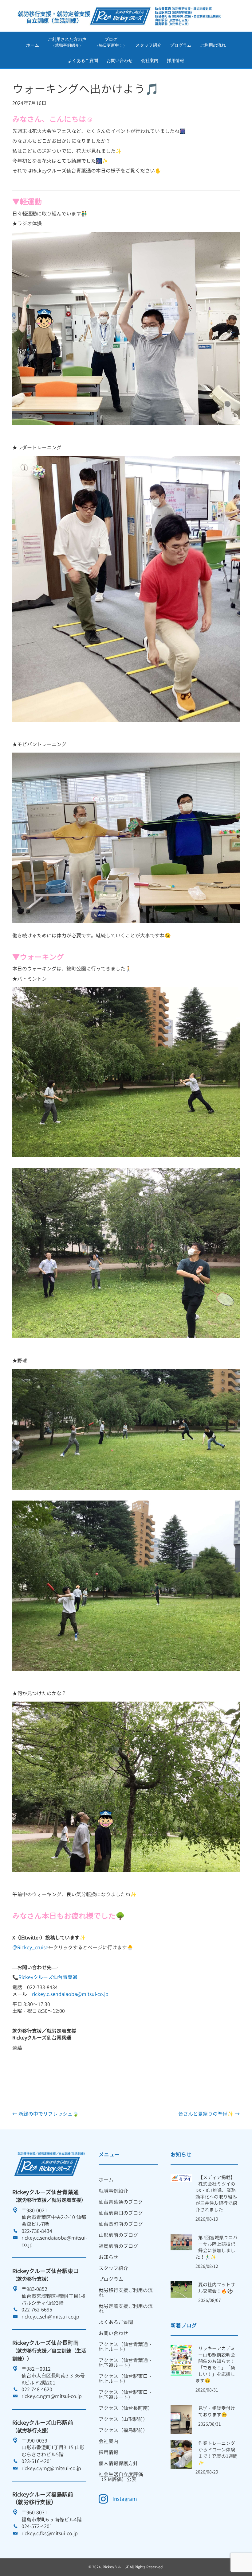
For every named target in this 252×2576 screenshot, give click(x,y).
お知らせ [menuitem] (108, 2257)
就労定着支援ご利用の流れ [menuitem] (126, 2309)
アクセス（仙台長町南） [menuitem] (126, 2408)
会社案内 (150, 60)
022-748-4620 (37, 2389)
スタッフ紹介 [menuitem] (113, 2268)
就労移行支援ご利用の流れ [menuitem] (126, 2293)
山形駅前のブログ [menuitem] (118, 2235)
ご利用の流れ (213, 45)
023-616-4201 (37, 2461)
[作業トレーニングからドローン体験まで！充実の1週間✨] (181, 2454)
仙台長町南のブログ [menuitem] (121, 2224)
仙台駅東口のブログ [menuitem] (121, 2213)
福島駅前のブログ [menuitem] (118, 2246)
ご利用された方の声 (67, 42)
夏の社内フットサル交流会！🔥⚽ (217, 2288)
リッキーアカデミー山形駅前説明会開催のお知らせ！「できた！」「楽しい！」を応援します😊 (215, 2365)
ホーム (33, 45)
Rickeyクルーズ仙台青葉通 (48, 1977)
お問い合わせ (120, 60)
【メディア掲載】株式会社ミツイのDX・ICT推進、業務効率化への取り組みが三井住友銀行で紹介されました (216, 2194)
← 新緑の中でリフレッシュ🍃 (45, 2114)
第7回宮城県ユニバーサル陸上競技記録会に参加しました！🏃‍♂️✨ (217, 2247)
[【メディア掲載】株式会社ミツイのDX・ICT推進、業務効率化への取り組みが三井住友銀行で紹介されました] (181, 2178)
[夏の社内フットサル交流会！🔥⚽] (181, 2289)
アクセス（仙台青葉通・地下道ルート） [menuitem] (126, 2363)
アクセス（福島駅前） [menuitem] (123, 2430)
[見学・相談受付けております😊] (181, 2419)
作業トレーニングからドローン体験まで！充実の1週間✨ (218, 2453)
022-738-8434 (37, 2231)
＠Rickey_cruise (30, 1947)
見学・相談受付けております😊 (217, 2411)
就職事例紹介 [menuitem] (113, 2191)
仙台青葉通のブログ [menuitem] (121, 2202)
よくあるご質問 (83, 60)
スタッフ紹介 (148, 45)
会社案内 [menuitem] (108, 2441)
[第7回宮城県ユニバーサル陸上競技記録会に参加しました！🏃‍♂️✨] (181, 2242)
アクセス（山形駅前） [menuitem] (123, 2419)
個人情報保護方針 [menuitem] (118, 2463)
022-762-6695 (37, 2310)
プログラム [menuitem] (111, 2279)
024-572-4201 (37, 2526)
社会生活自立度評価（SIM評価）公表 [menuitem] (121, 2477)
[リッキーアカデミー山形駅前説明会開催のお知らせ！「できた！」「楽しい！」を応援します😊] (181, 2360)
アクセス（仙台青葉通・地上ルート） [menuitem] (126, 2347)
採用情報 (175, 60)
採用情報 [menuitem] (108, 2452)
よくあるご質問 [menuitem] (116, 2322)
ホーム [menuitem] (106, 2180)
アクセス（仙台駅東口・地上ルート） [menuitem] (126, 2379)
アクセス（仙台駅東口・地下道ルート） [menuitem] (126, 2395)
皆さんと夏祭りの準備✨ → (209, 2114)
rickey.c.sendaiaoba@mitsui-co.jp (70, 1994)
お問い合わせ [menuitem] (113, 2333)
